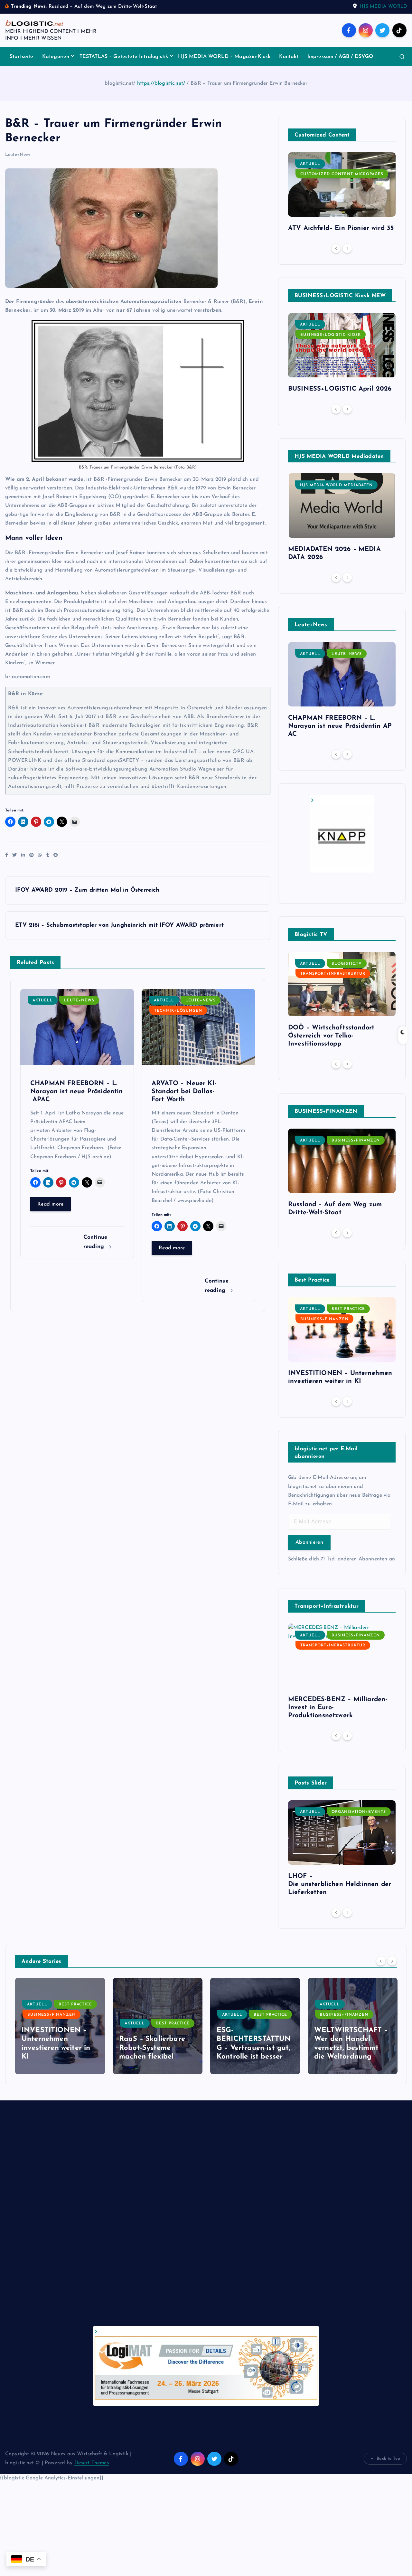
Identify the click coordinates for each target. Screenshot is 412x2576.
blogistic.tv (347, 964)
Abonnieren (309, 1542)
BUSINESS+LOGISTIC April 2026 (340, 389)
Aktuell (43, 1000)
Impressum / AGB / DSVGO (341, 57)
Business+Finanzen (356, 1141)
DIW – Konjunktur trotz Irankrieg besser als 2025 (351, 2048)
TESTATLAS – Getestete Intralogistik (124, 57)
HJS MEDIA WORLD (383, 7)
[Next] (347, 248)
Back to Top (388, 2459)
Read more (51, 1204)
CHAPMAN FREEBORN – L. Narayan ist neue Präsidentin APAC (340, 726)
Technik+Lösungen (178, 1011)
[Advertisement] (198, 2220)
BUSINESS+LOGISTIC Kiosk (331, 335)
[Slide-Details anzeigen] (342, 833)
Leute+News (18, 155)
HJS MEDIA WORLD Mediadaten (336, 485)
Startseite (22, 57)
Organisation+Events (359, 1812)
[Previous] (336, 248)
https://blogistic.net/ (161, 83)
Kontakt (289, 57)
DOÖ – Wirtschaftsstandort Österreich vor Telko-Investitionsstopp (331, 1036)
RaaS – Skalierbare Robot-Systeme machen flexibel (55, 2048)
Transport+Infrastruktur (333, 974)
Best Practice (348, 1309)
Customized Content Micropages (342, 174)
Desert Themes (92, 2463)
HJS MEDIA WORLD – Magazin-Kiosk (224, 57)
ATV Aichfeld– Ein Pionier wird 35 (341, 228)
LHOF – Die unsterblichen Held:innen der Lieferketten (340, 1884)
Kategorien (56, 57)
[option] (342, 195)
